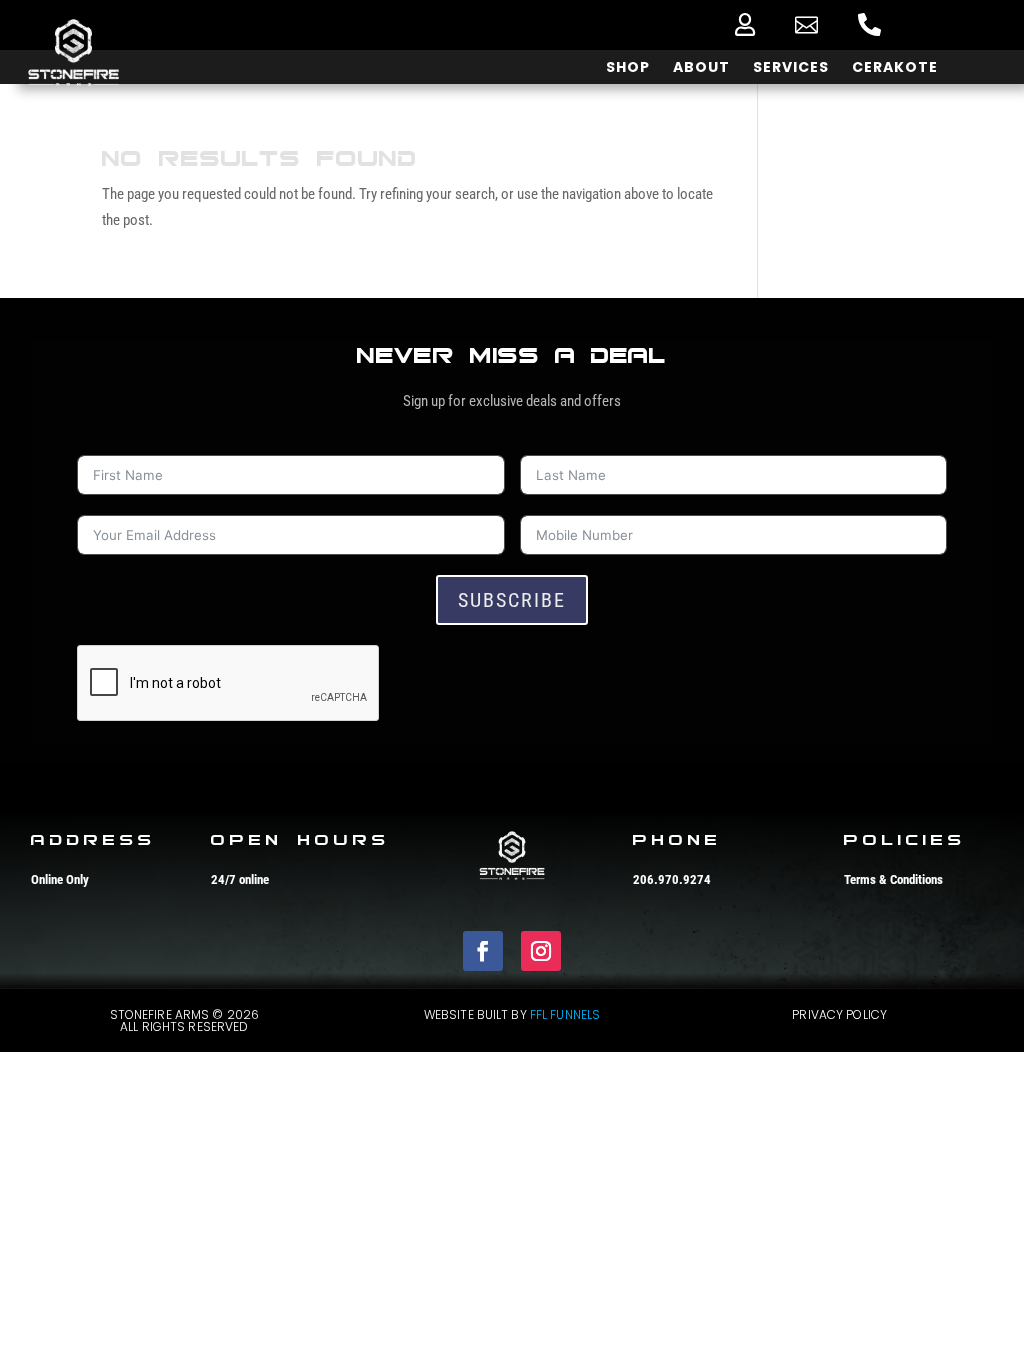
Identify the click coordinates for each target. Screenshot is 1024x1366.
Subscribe (512, 600)
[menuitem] (745, 24)
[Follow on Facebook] (483, 951)
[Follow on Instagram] (541, 951)
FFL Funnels (565, 1014)
